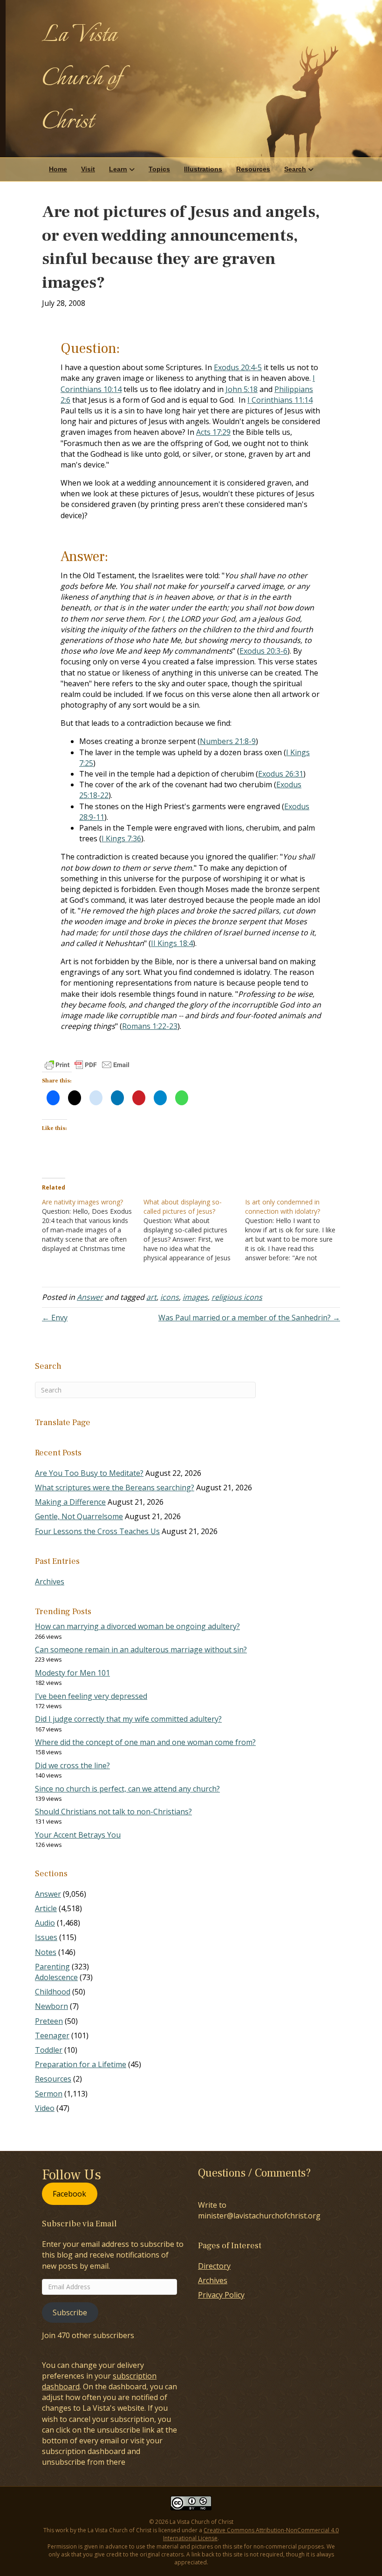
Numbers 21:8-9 (228, 741)
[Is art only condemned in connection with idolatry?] (296, 1230)
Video (45, 2108)
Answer (90, 1297)
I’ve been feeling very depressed (91, 1696)
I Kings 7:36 (121, 838)
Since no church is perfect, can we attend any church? (127, 1789)
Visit (88, 169)
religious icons (237, 1297)
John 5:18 (242, 389)
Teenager (52, 2035)
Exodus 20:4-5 (238, 367)
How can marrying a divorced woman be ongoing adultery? (137, 1626)
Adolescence (56, 1977)
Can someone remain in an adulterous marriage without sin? (141, 1650)
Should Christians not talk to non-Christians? (113, 1812)
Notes (46, 1952)
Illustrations (203, 169)
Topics (159, 169)
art (151, 1297)
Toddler (49, 2050)
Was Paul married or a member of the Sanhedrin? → (249, 1318)
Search (295, 169)
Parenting (52, 1967)
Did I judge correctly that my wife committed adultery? (128, 1719)
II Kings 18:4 (172, 943)
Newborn (51, 2006)
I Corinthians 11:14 (280, 400)
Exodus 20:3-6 (263, 651)
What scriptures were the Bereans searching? (115, 1487)
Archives (50, 1582)
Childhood (53, 1992)
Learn (118, 169)
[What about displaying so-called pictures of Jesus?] (194, 1230)
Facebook (69, 2194)
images (195, 1297)
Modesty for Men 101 (72, 1673)
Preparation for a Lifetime (81, 2064)
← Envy (55, 1318)
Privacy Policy (221, 2295)
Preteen (49, 2021)
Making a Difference (70, 1502)
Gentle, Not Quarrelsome (79, 1516)
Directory (214, 2266)
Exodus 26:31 (281, 774)
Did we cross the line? (72, 1765)
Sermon (49, 2094)
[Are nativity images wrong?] (93, 1225)
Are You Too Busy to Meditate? (89, 1473)
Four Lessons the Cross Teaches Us (97, 1531)
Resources (253, 169)
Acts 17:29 (213, 432)
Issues (46, 1937)
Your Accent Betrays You (78, 1835)
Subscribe (70, 2312)
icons (170, 1297)
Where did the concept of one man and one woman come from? (145, 1742)
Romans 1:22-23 (150, 1026)
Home (58, 169)
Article (46, 1908)
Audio (45, 1923)
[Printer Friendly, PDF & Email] (87, 1065)
